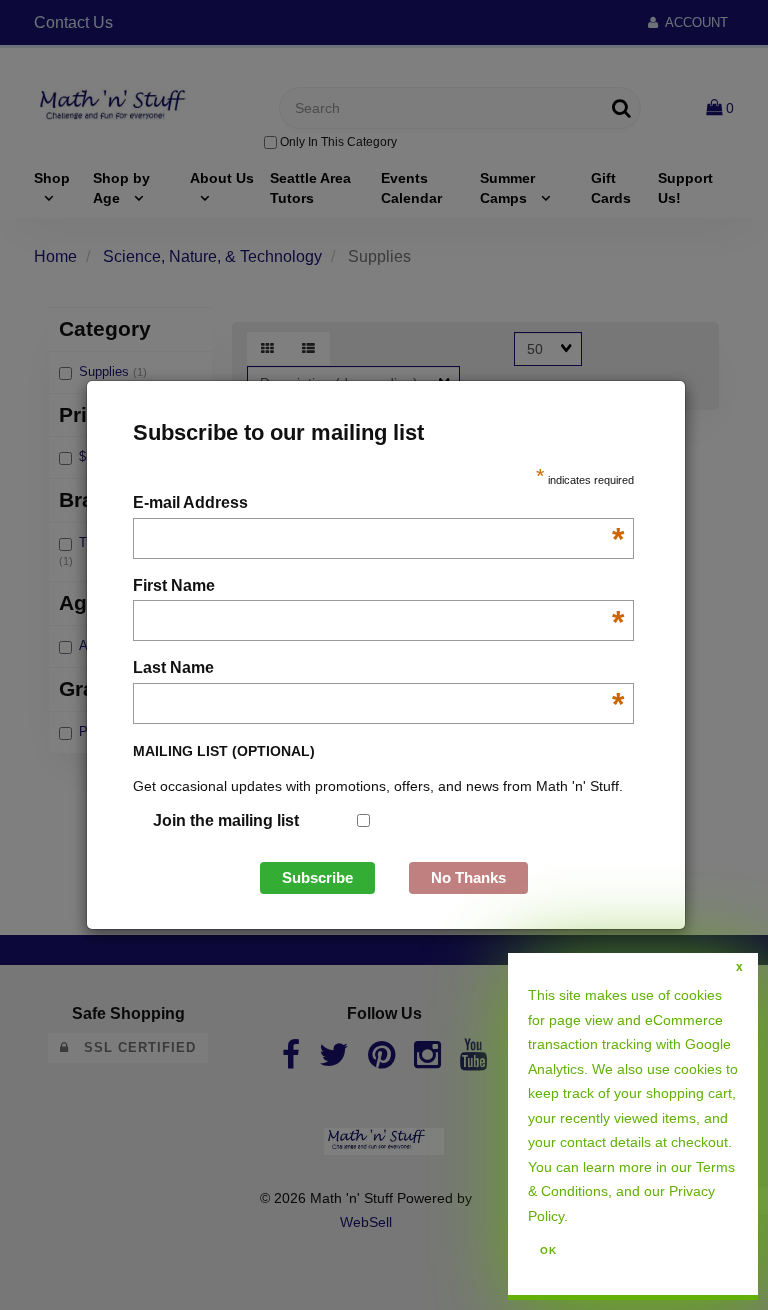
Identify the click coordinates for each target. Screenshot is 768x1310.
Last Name (378, 669)
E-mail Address (378, 504)
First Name (378, 587)
